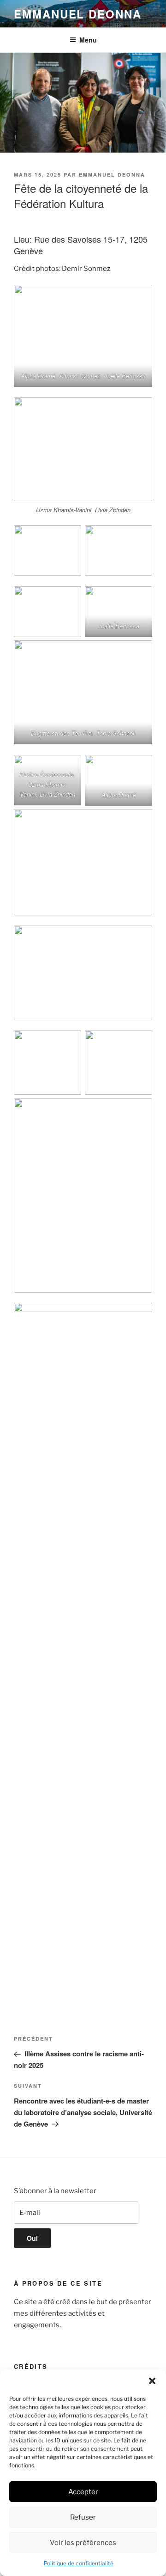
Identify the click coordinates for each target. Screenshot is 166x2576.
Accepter (83, 2492)
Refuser (83, 2517)
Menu (88, 40)
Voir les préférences (83, 2543)
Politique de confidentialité (79, 2563)
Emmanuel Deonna (78, 14)
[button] (152, 2381)
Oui (32, 2238)
